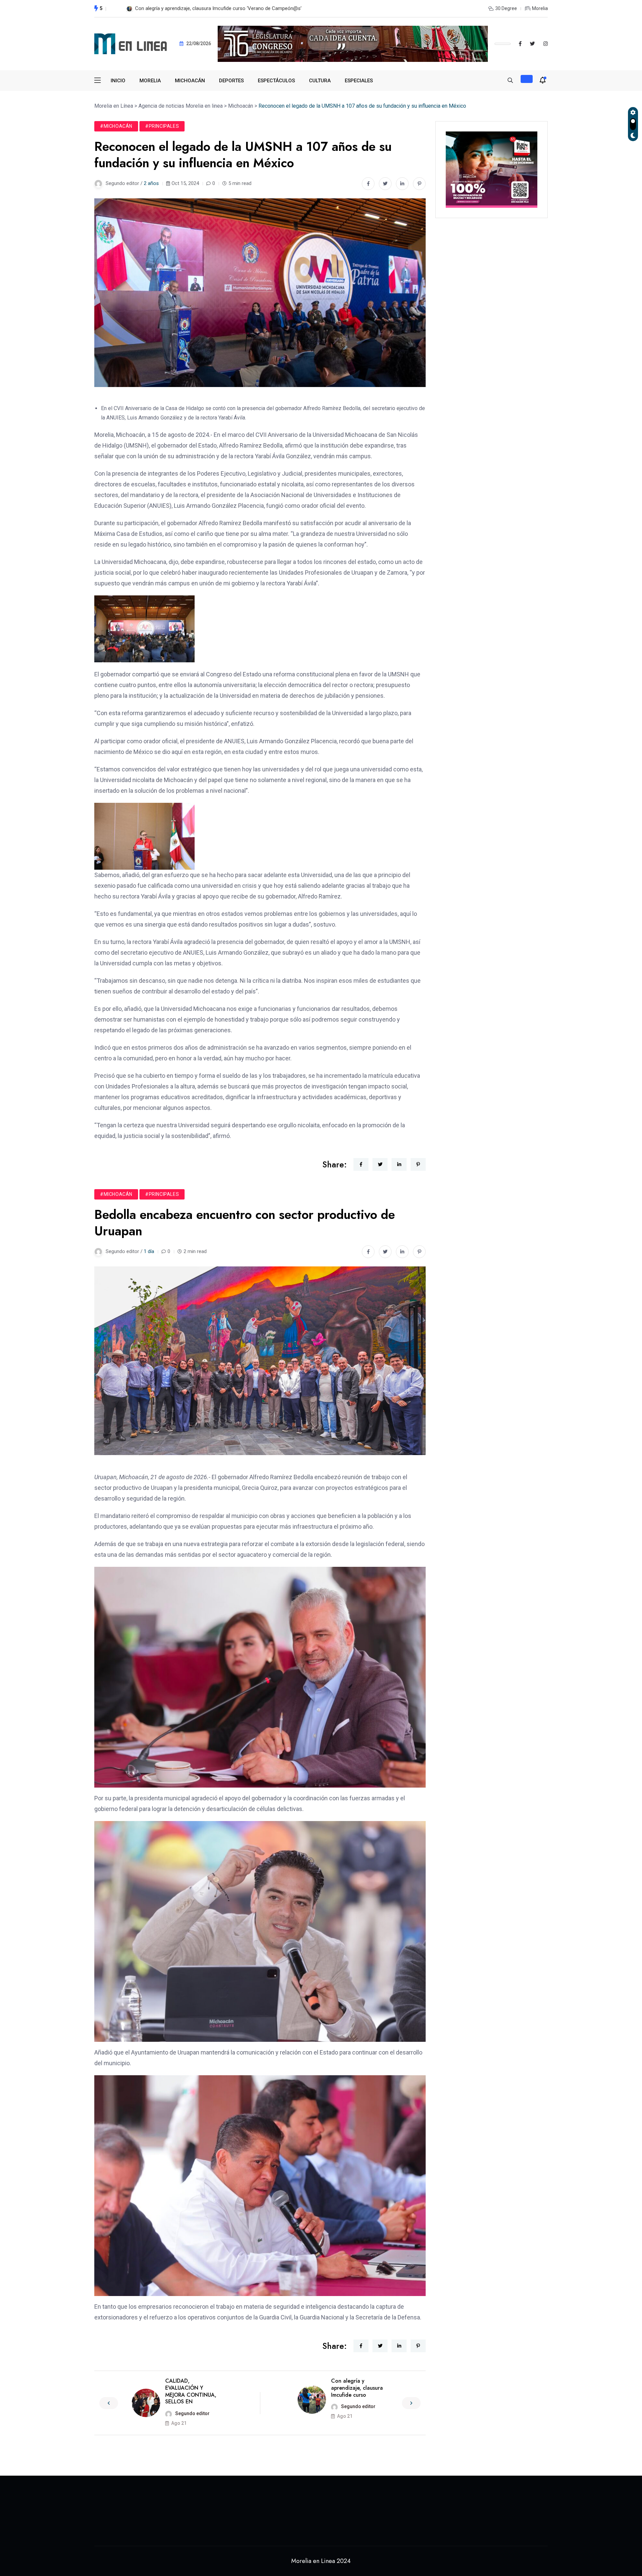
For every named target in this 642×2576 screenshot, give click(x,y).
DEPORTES (231, 81)
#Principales (162, 126)
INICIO (118, 81)
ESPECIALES (359, 81)
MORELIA (150, 81)
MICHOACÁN (190, 81)
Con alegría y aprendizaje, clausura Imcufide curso (357, 2388)
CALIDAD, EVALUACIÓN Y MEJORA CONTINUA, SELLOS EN (191, 2391)
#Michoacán (116, 126)
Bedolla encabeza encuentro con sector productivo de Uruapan (204, 8)
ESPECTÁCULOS (276, 81)
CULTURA (320, 81)
